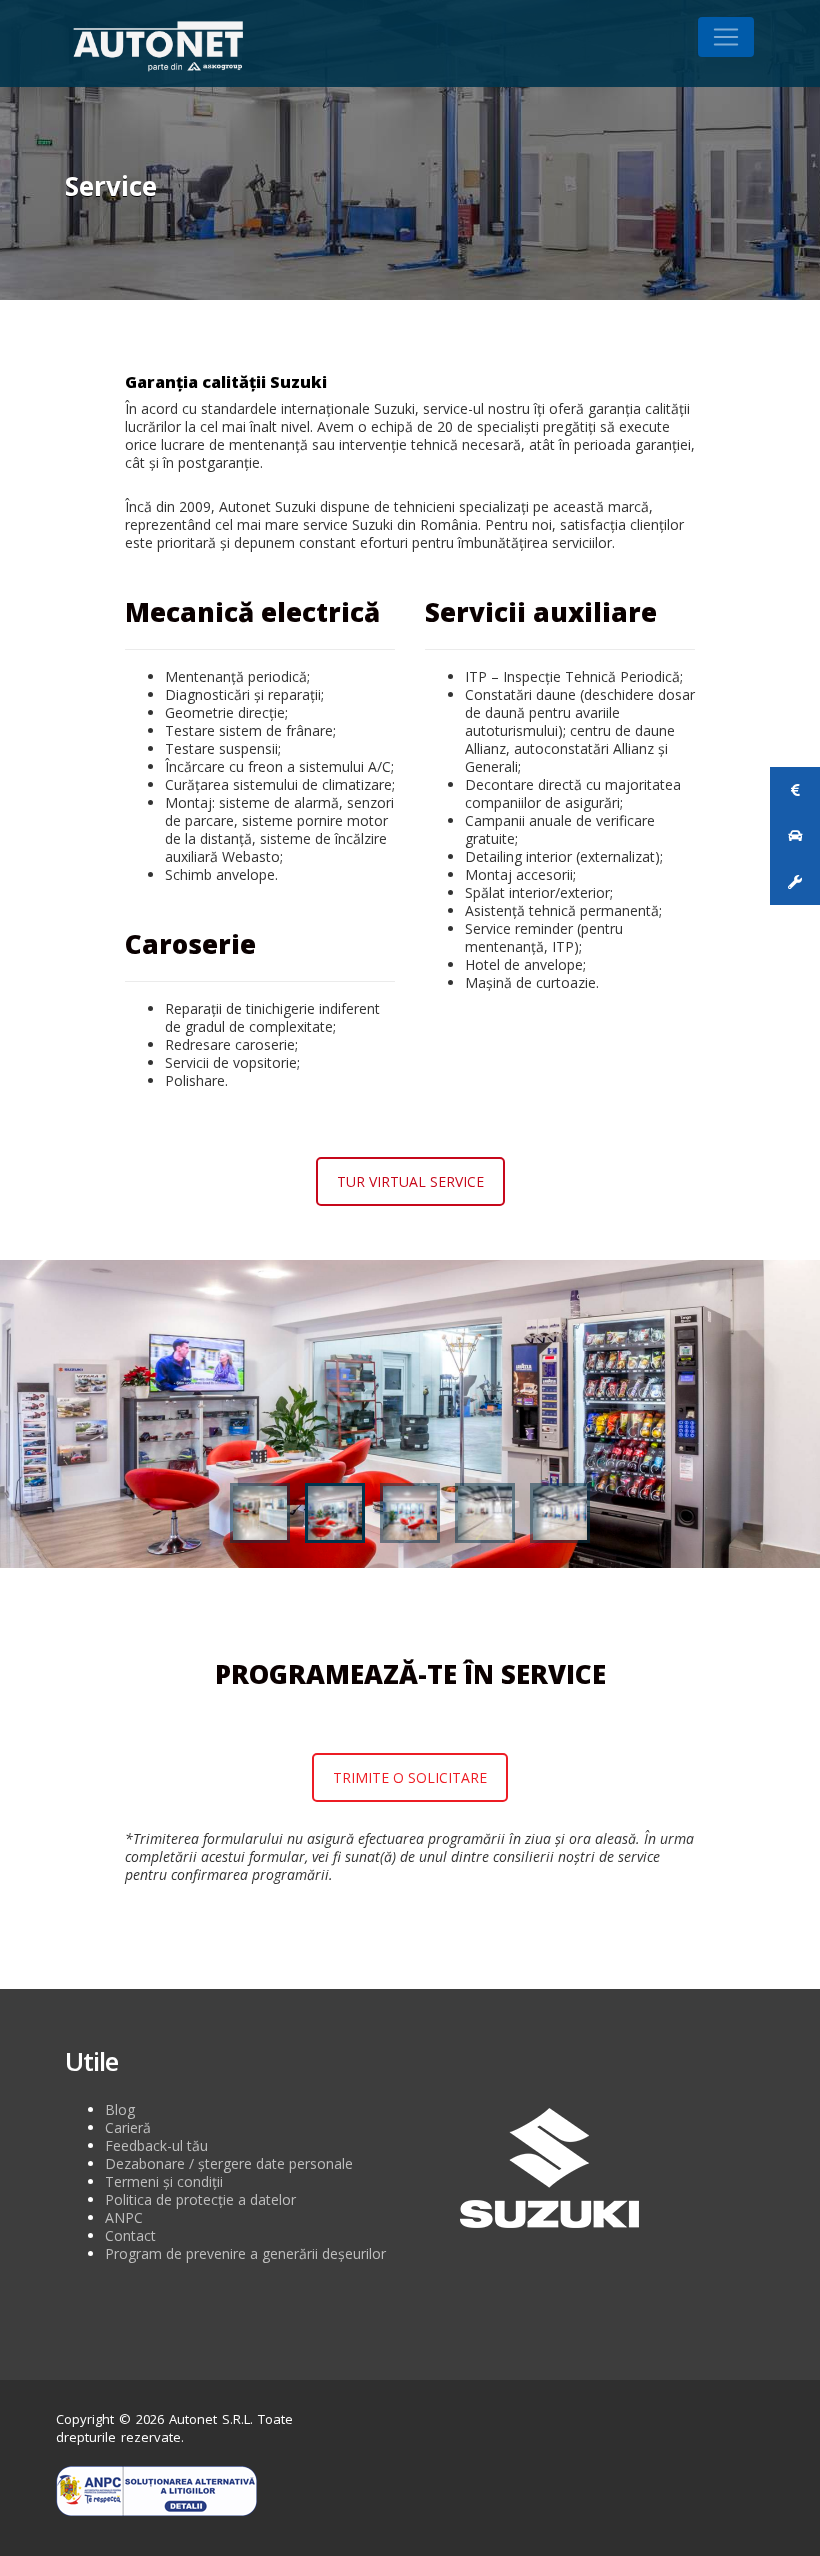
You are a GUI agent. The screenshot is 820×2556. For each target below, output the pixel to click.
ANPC (124, 2217)
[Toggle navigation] (726, 37)
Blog (120, 2109)
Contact (130, 2235)
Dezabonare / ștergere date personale (229, 2163)
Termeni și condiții (164, 2181)
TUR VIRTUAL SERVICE (410, 1181)
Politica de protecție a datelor (200, 2199)
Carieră (128, 2127)
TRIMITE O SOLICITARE (410, 1777)
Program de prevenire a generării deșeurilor (245, 2253)
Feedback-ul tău (156, 2145)
